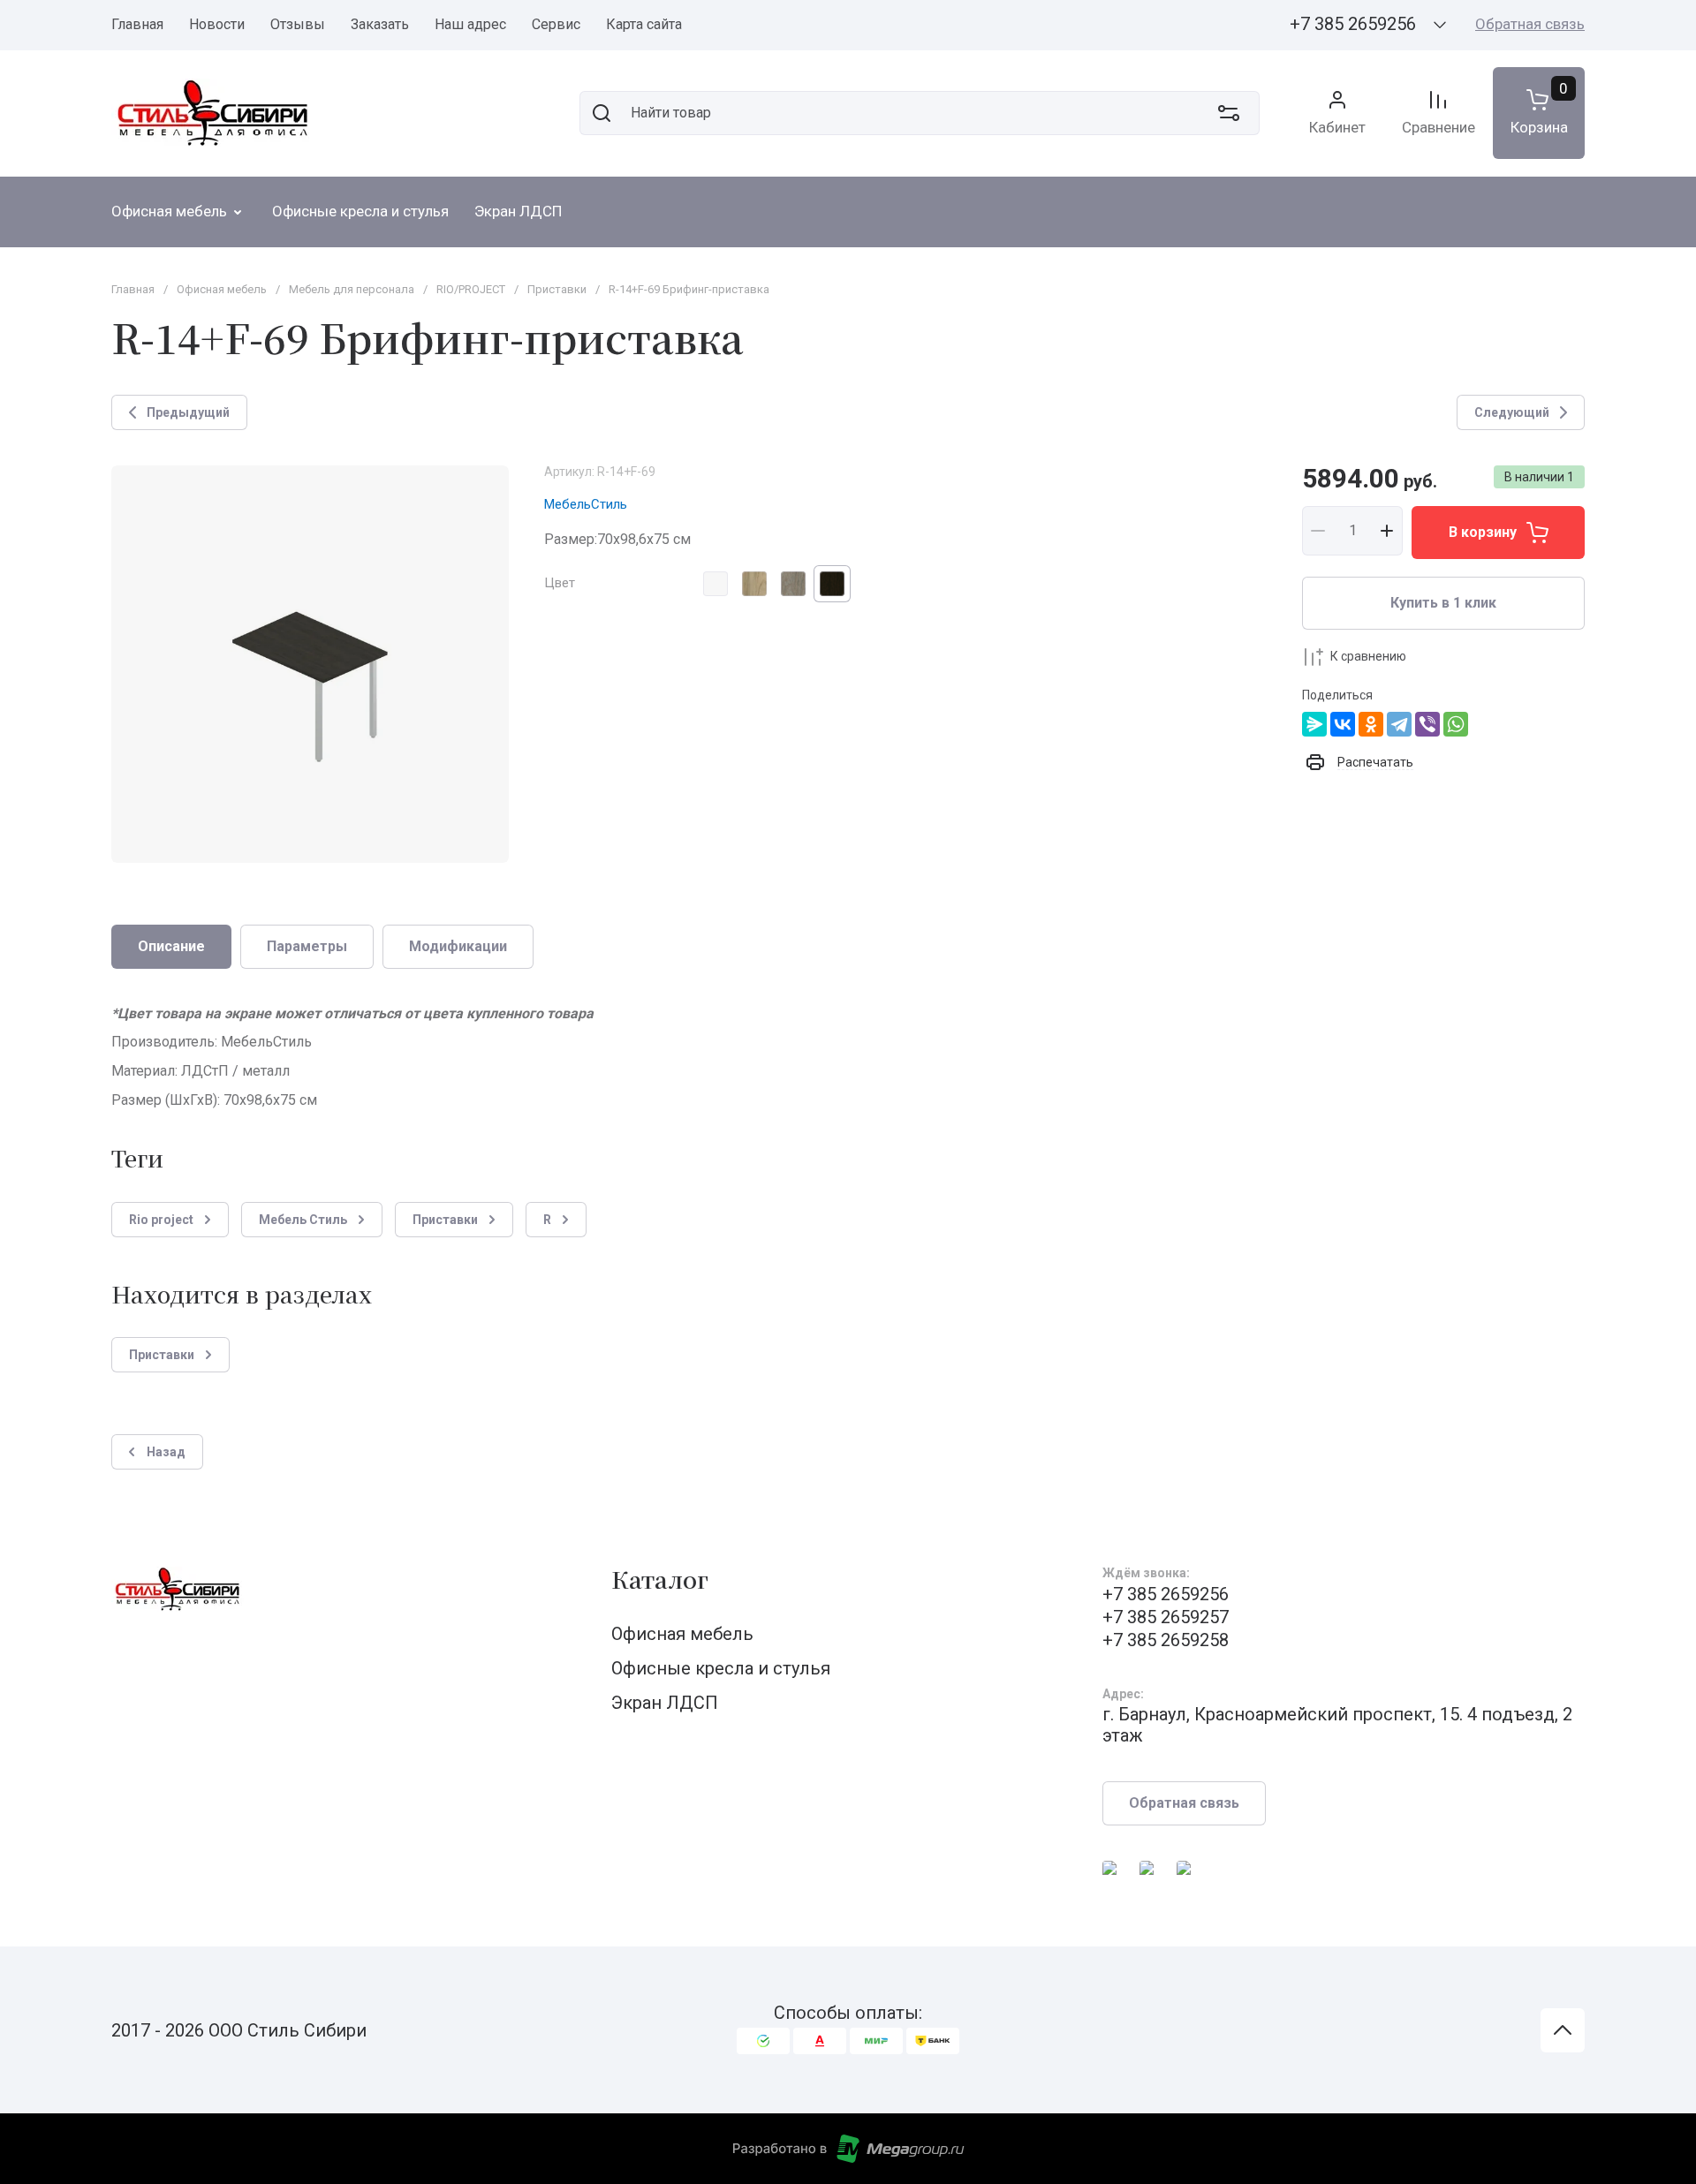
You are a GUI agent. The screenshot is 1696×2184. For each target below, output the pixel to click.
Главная (137, 24)
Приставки (557, 289)
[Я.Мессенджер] (1314, 724)
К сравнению (1368, 656)
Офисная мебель (222, 289)
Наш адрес (470, 24)
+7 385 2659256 (1353, 24)
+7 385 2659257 (1166, 1617)
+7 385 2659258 (1166, 1640)
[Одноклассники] (1371, 724)
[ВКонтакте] (1343, 724)
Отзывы (298, 24)
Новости (217, 24)
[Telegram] (1399, 724)
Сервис (556, 24)
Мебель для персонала (352, 289)
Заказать (380, 24)
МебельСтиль (586, 504)
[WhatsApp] (1456, 724)
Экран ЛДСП (665, 1703)
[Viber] (1427, 724)
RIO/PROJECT (471, 289)
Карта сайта (644, 24)
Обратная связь (1530, 24)
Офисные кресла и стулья (721, 1668)
